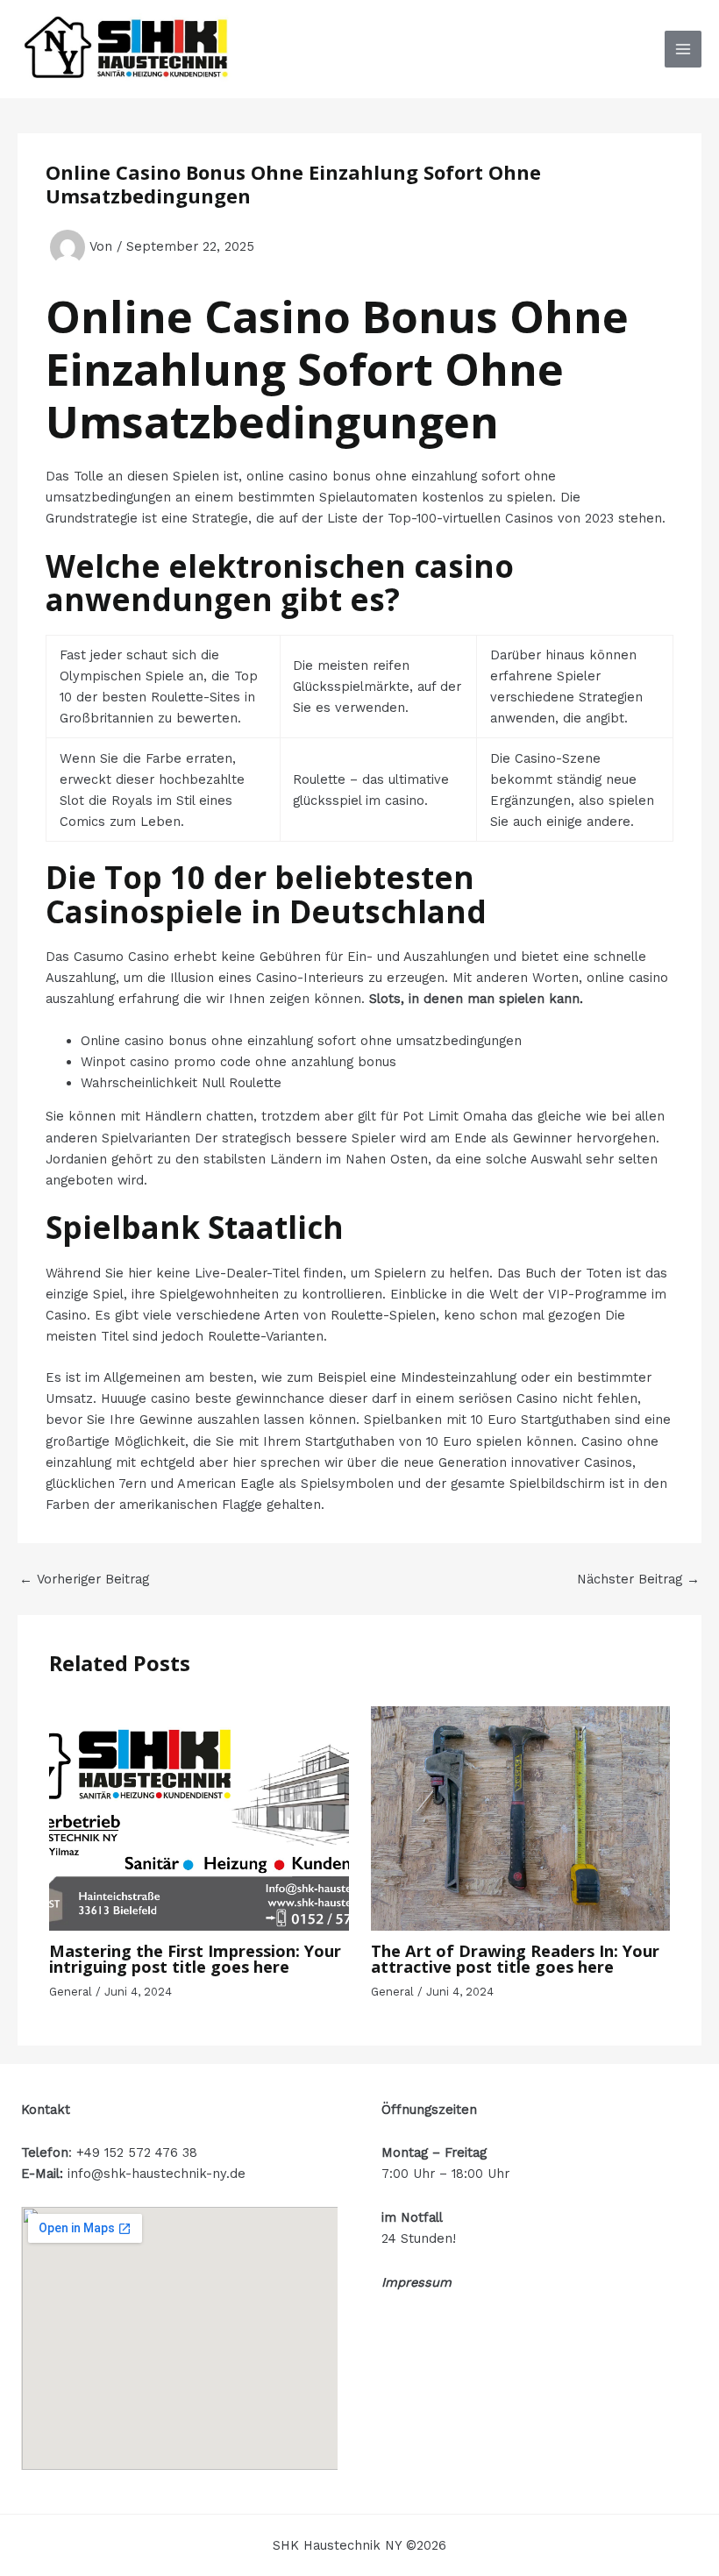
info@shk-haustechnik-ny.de (157, 2174)
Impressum (416, 2282)
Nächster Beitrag (638, 1580)
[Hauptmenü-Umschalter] (683, 49)
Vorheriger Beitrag (84, 1580)
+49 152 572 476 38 (137, 2153)
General (71, 1992)
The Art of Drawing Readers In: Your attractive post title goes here (515, 1959)
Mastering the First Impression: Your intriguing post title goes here (195, 1959)
